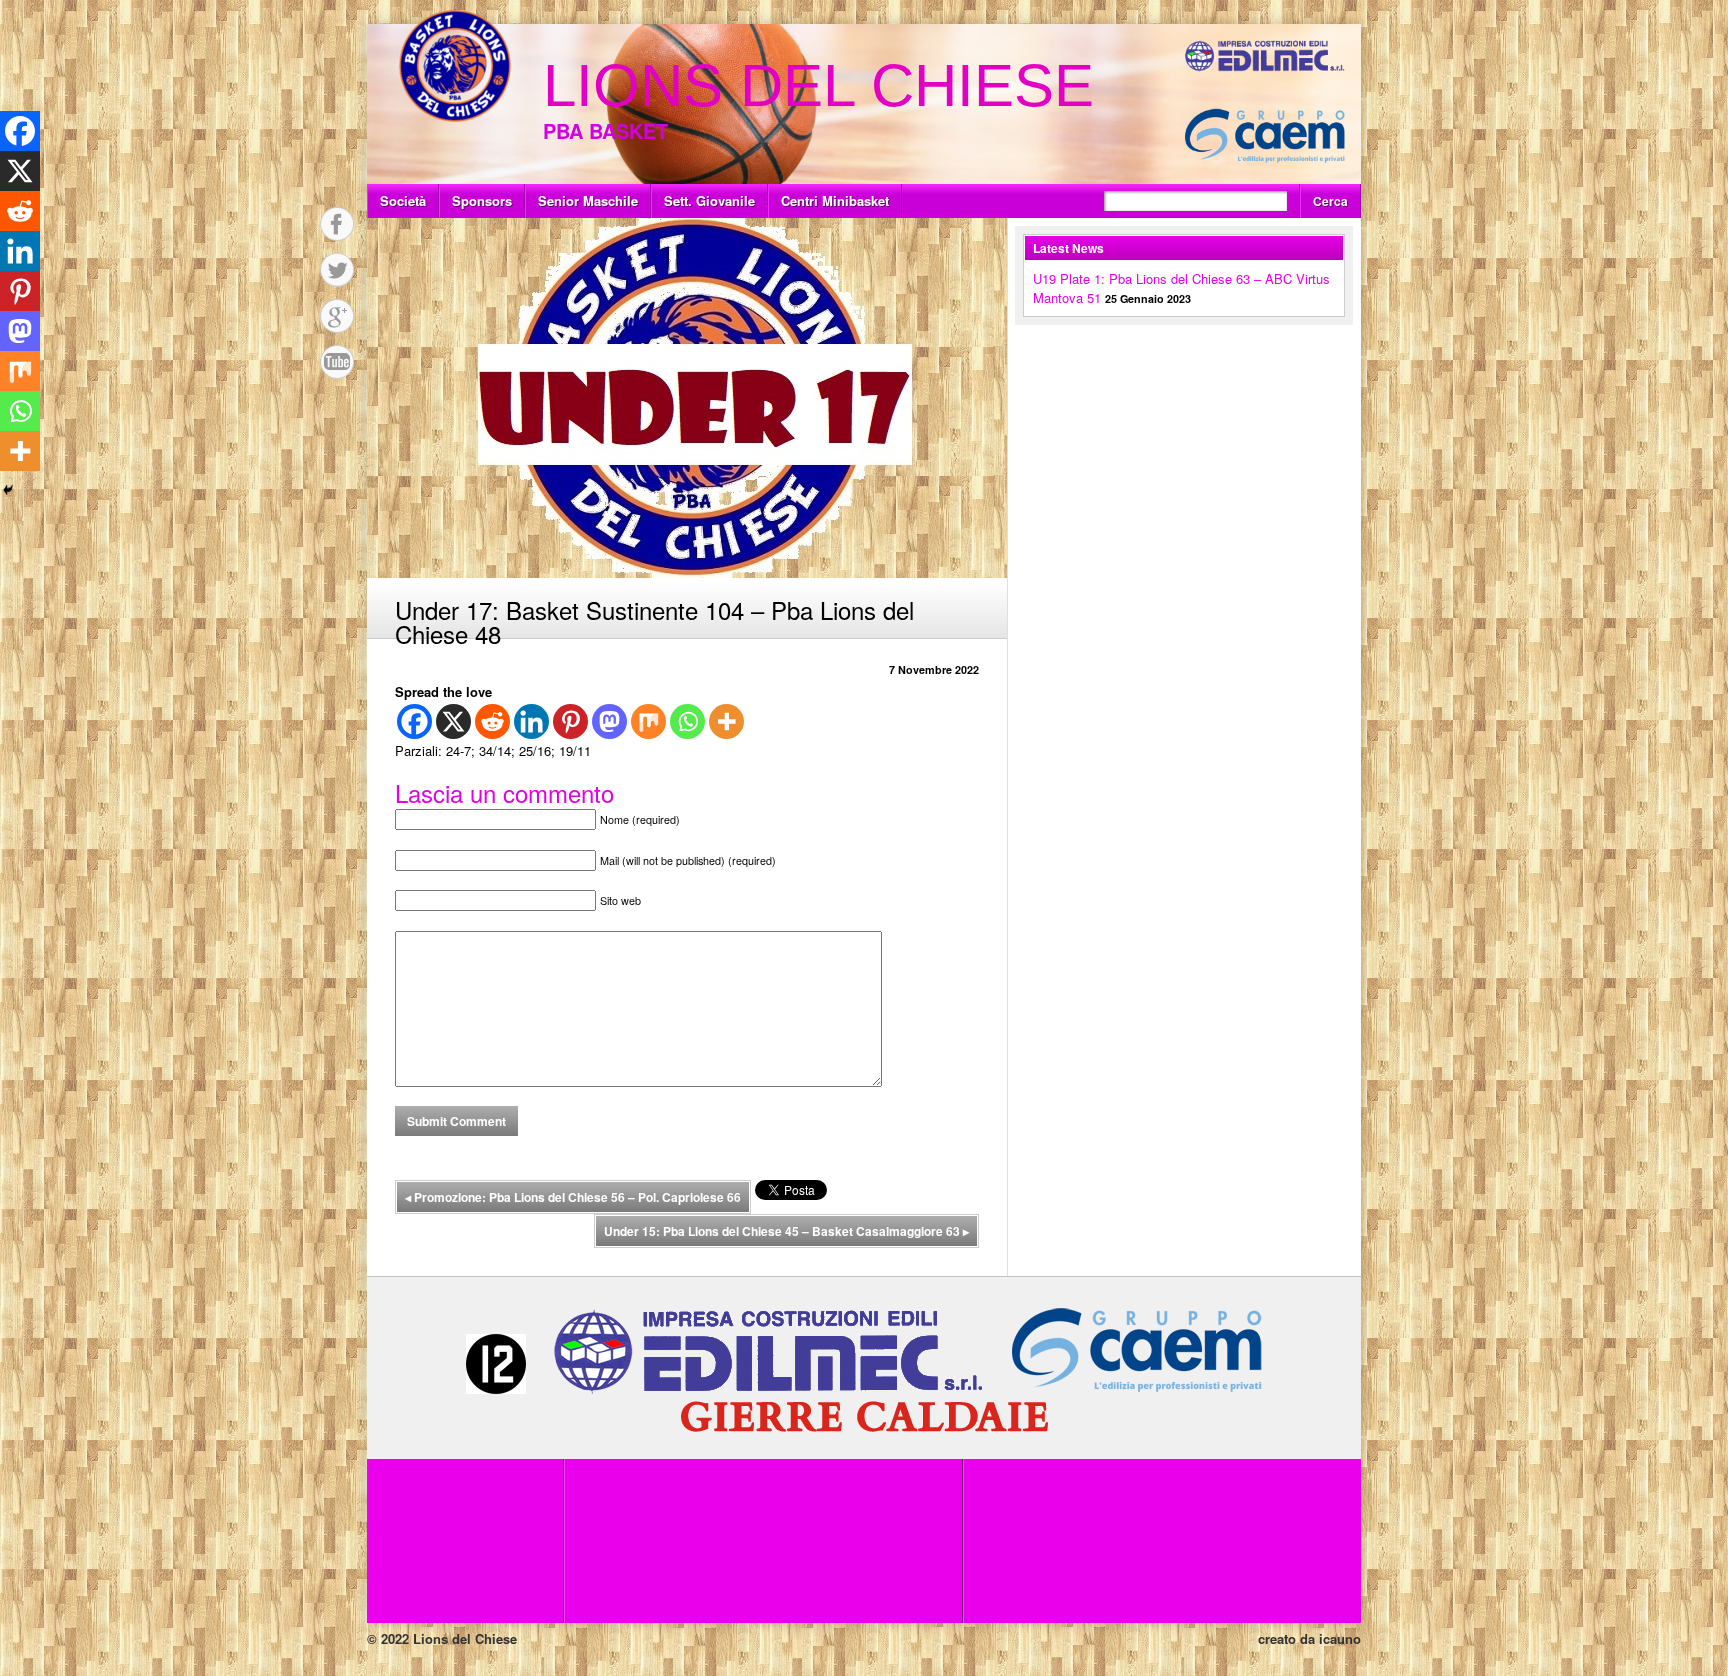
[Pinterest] (570, 721)
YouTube (337, 362)
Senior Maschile (588, 200)
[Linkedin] (531, 721)
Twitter (337, 270)
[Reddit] (492, 721)
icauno (1340, 1638)
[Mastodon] (609, 721)
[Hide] (8, 490)
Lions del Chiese (818, 85)
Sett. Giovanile (709, 200)
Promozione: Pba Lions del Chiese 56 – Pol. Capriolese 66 (573, 1197)
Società (403, 200)
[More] (726, 721)
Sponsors (482, 200)
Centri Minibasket (835, 200)
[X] (453, 721)
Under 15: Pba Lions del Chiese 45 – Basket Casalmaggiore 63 (786, 1231)
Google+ (337, 316)
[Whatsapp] (687, 721)
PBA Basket (605, 130)
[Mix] (648, 721)
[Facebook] (414, 721)
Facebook (337, 224)
